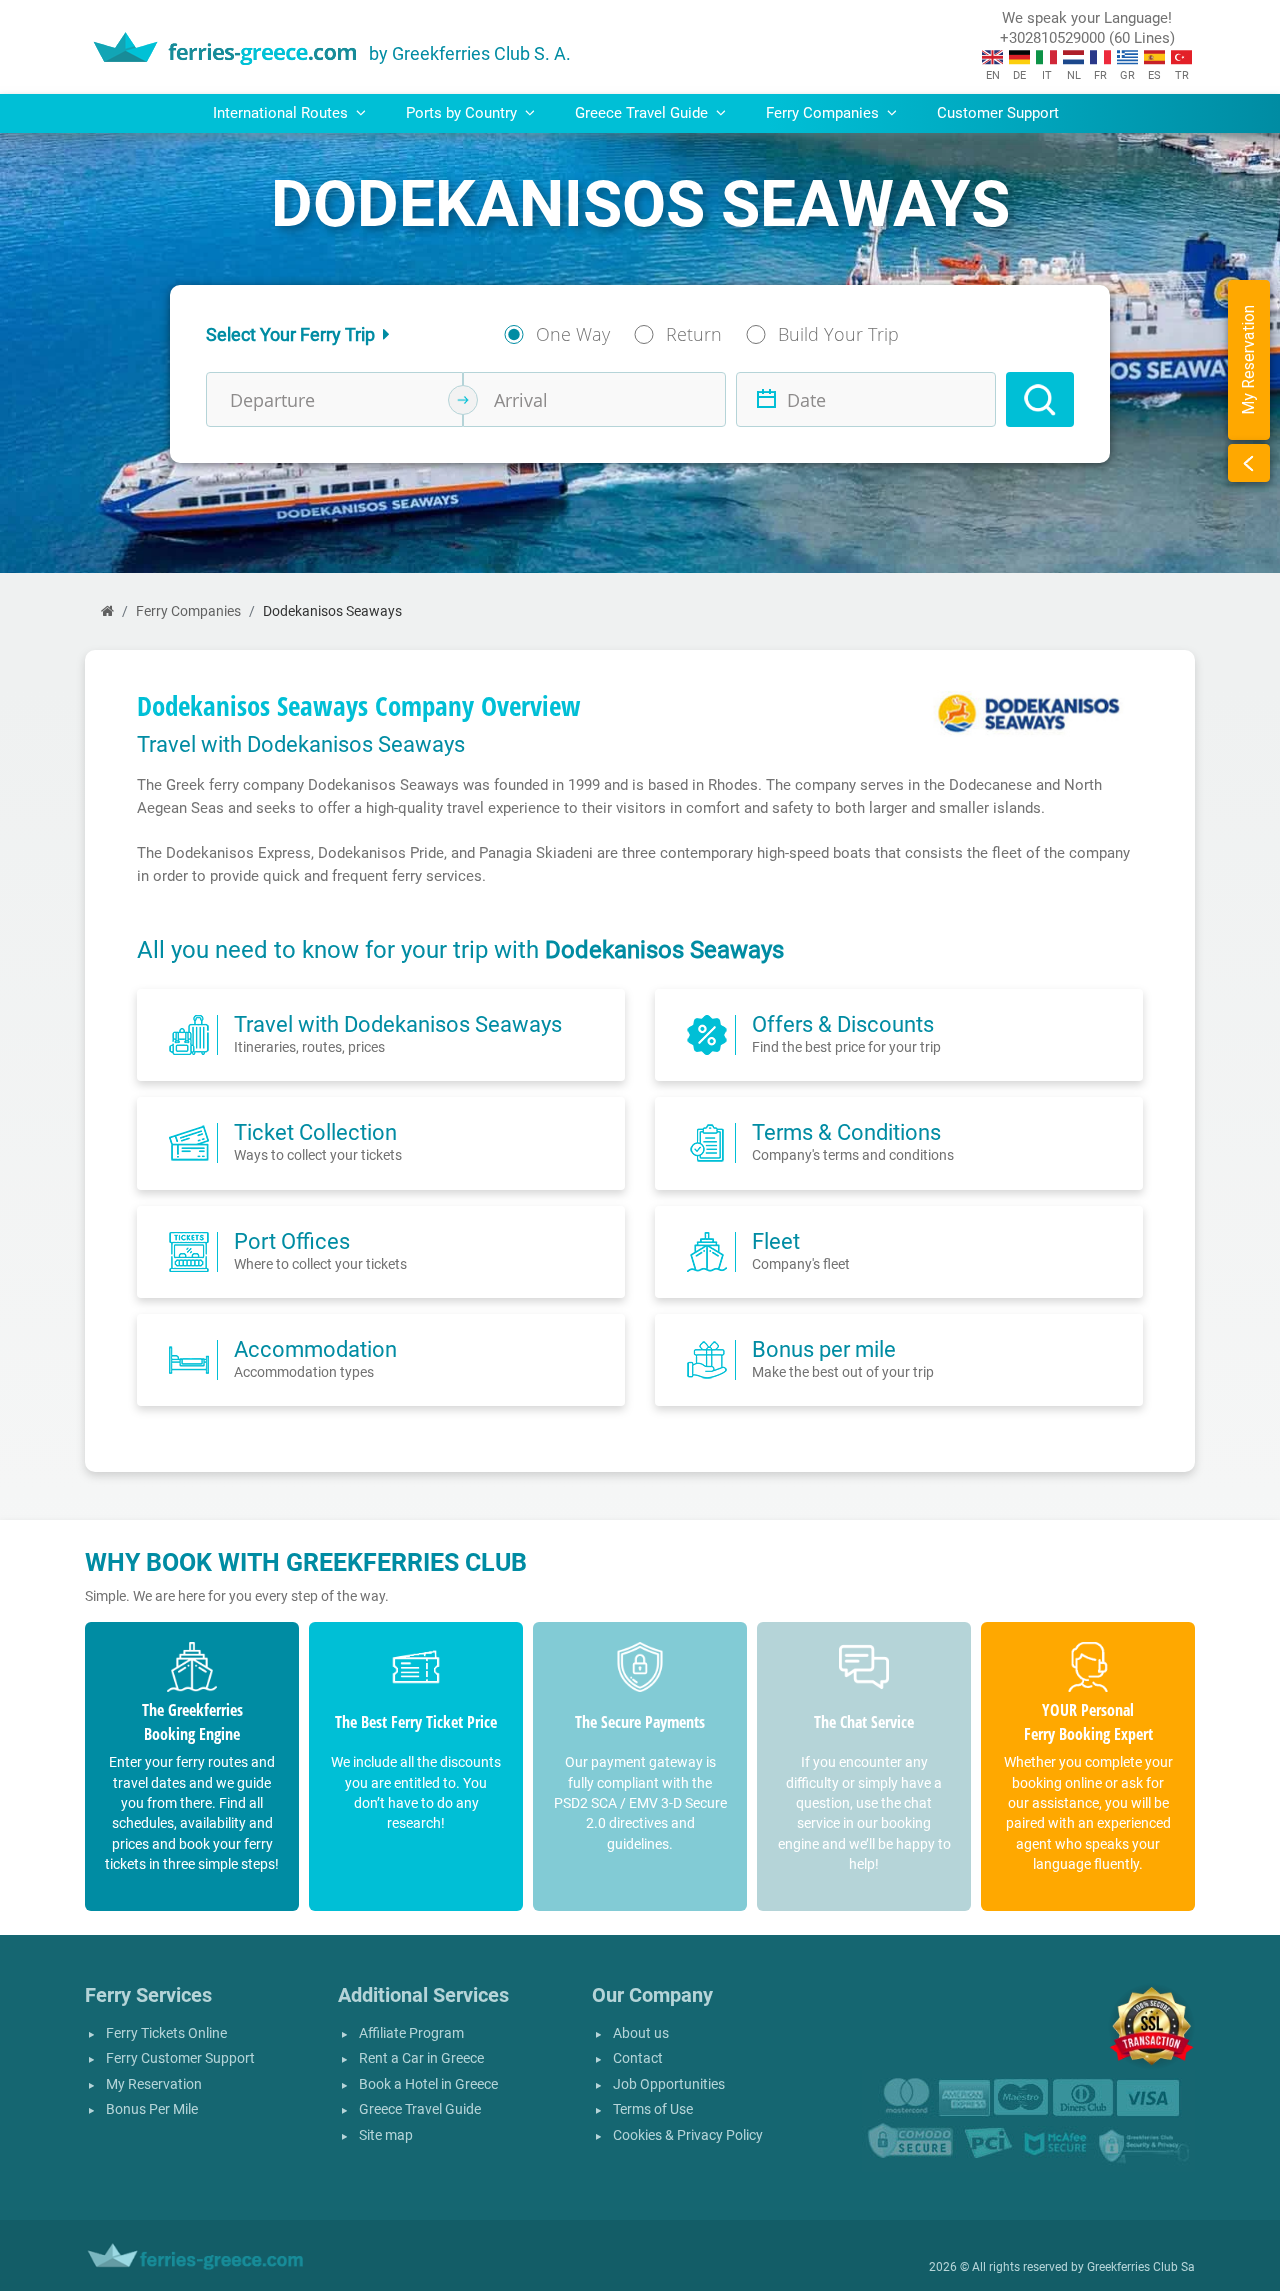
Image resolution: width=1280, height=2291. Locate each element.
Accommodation (315, 1349)
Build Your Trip (838, 334)
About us (641, 2033)
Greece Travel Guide (420, 2109)
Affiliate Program (411, 2033)
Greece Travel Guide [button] (643, 113)
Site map (386, 2135)
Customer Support (998, 113)
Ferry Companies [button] (824, 113)
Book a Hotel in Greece (428, 2084)
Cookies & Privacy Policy (688, 2135)
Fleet (776, 1241)
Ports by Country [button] (463, 113)
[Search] (1040, 399)
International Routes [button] (282, 113)
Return (694, 334)
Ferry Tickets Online (166, 2033)
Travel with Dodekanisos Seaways (398, 1024)
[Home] (107, 611)
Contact (638, 2058)
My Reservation (154, 2084)
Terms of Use (653, 2109)
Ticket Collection (315, 1132)
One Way (573, 334)
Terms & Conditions (846, 1132)
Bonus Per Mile (152, 2109)
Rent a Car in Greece (421, 2058)
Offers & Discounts (843, 1024)
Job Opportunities (669, 2084)
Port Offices (292, 1241)
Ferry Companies (188, 611)
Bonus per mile (824, 1349)
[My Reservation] (1249, 463)
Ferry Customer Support (180, 2058)
